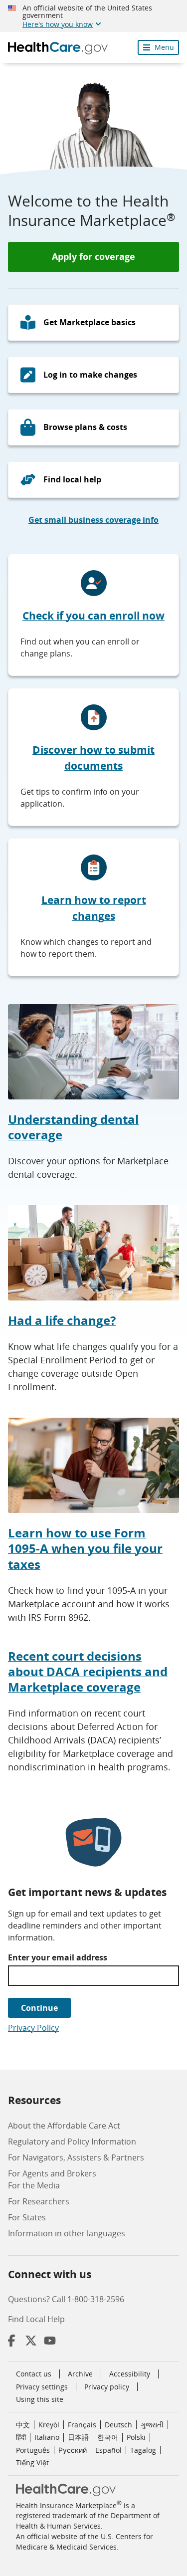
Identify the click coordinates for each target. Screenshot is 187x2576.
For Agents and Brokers (52, 2173)
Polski (136, 2437)
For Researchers (39, 2201)
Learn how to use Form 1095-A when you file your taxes (85, 1548)
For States (27, 2217)
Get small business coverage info (93, 520)
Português (33, 2450)
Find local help (72, 479)
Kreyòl (49, 2425)
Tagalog (143, 2450)
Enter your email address (58, 1957)
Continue (39, 2008)
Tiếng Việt (32, 2463)
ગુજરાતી (152, 2425)
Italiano (47, 2437)
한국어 (108, 2437)
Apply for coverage (93, 256)
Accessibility (130, 2374)
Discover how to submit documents (93, 758)
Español (108, 2450)
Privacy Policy (33, 2028)
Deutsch (118, 2425)
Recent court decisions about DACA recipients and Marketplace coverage (88, 1672)
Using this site (40, 2399)
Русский (73, 2450)
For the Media (34, 2185)
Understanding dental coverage (73, 1127)
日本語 (78, 2437)
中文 (23, 2425)
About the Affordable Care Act (64, 2126)
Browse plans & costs (85, 427)
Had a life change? (62, 1320)
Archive (80, 2374)
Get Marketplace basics (90, 322)
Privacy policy (107, 2387)
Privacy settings (42, 2387)
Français (82, 2425)
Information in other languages (67, 2233)
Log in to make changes (90, 375)
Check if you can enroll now (93, 616)
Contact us (34, 2374)
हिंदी (21, 2437)
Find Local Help (36, 2319)
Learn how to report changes (94, 908)
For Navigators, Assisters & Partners (76, 2157)
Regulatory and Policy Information (72, 2142)
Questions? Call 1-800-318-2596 (66, 2299)
